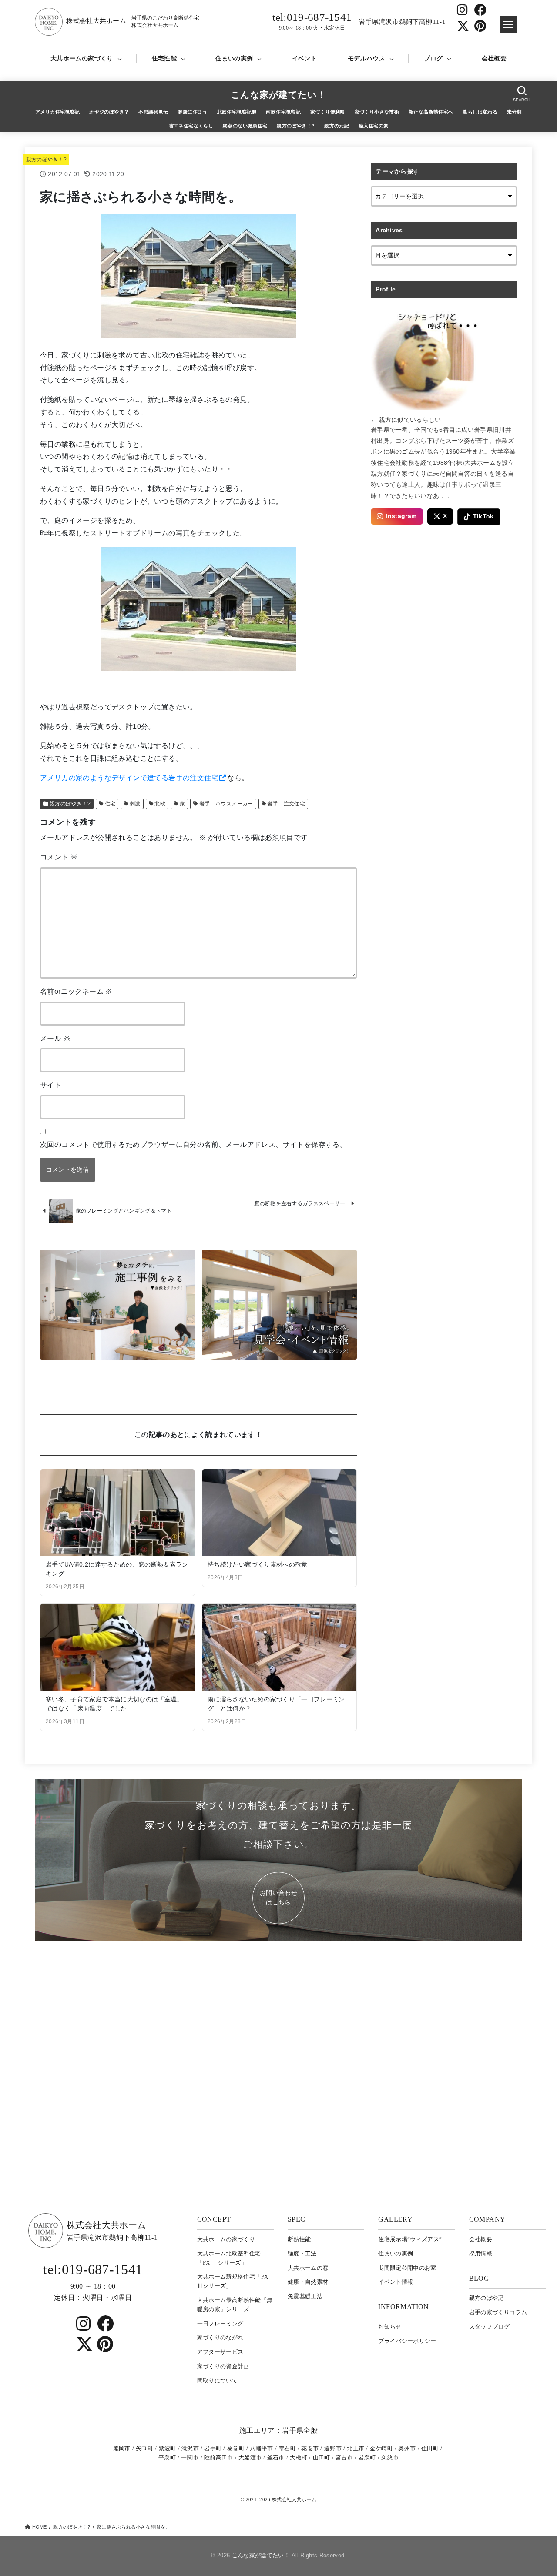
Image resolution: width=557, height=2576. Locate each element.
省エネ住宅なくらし (191, 126)
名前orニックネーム (76, 991)
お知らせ (390, 2327)
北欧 (160, 804)
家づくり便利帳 (328, 112)
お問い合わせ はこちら (278, 1898)
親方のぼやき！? (296, 126)
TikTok (483, 516)
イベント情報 (396, 2282)
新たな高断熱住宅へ (431, 112)
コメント (59, 857)
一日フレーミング (220, 2324)
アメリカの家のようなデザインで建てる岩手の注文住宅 (129, 778)
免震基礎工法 (305, 2296)
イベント (304, 58)
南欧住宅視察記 (283, 112)
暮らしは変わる (480, 112)
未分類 (514, 112)
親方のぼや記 (487, 2298)
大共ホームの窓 (308, 2268)
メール (55, 1038)
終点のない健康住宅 (245, 126)
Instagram (401, 516)
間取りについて (217, 2381)
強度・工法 (302, 2254)
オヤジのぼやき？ (109, 112)
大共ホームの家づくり (82, 58)
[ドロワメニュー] (508, 24)
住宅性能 (164, 58)
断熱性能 (299, 2239)
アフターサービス (220, 2352)
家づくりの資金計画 (223, 2366)
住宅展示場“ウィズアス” (410, 2239)
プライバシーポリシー (407, 2341)
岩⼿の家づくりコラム (498, 2312)
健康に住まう (192, 112)
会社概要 (494, 58)
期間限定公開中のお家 (407, 2268)
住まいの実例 (234, 58)
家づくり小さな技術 (377, 112)
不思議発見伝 (153, 112)
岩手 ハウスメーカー (226, 804)
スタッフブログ (489, 2327)
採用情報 (481, 2254)
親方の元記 (337, 126)
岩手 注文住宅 (286, 804)
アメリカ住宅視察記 (58, 112)
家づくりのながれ (220, 2337)
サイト (51, 1085)
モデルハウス (366, 58)
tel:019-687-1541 (312, 21)
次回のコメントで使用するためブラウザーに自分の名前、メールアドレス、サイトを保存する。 (193, 1144)
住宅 (110, 804)
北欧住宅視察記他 (237, 112)
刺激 (135, 804)
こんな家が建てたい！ (278, 95)
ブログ (433, 58)
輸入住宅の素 (373, 126)
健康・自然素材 (308, 2282)
